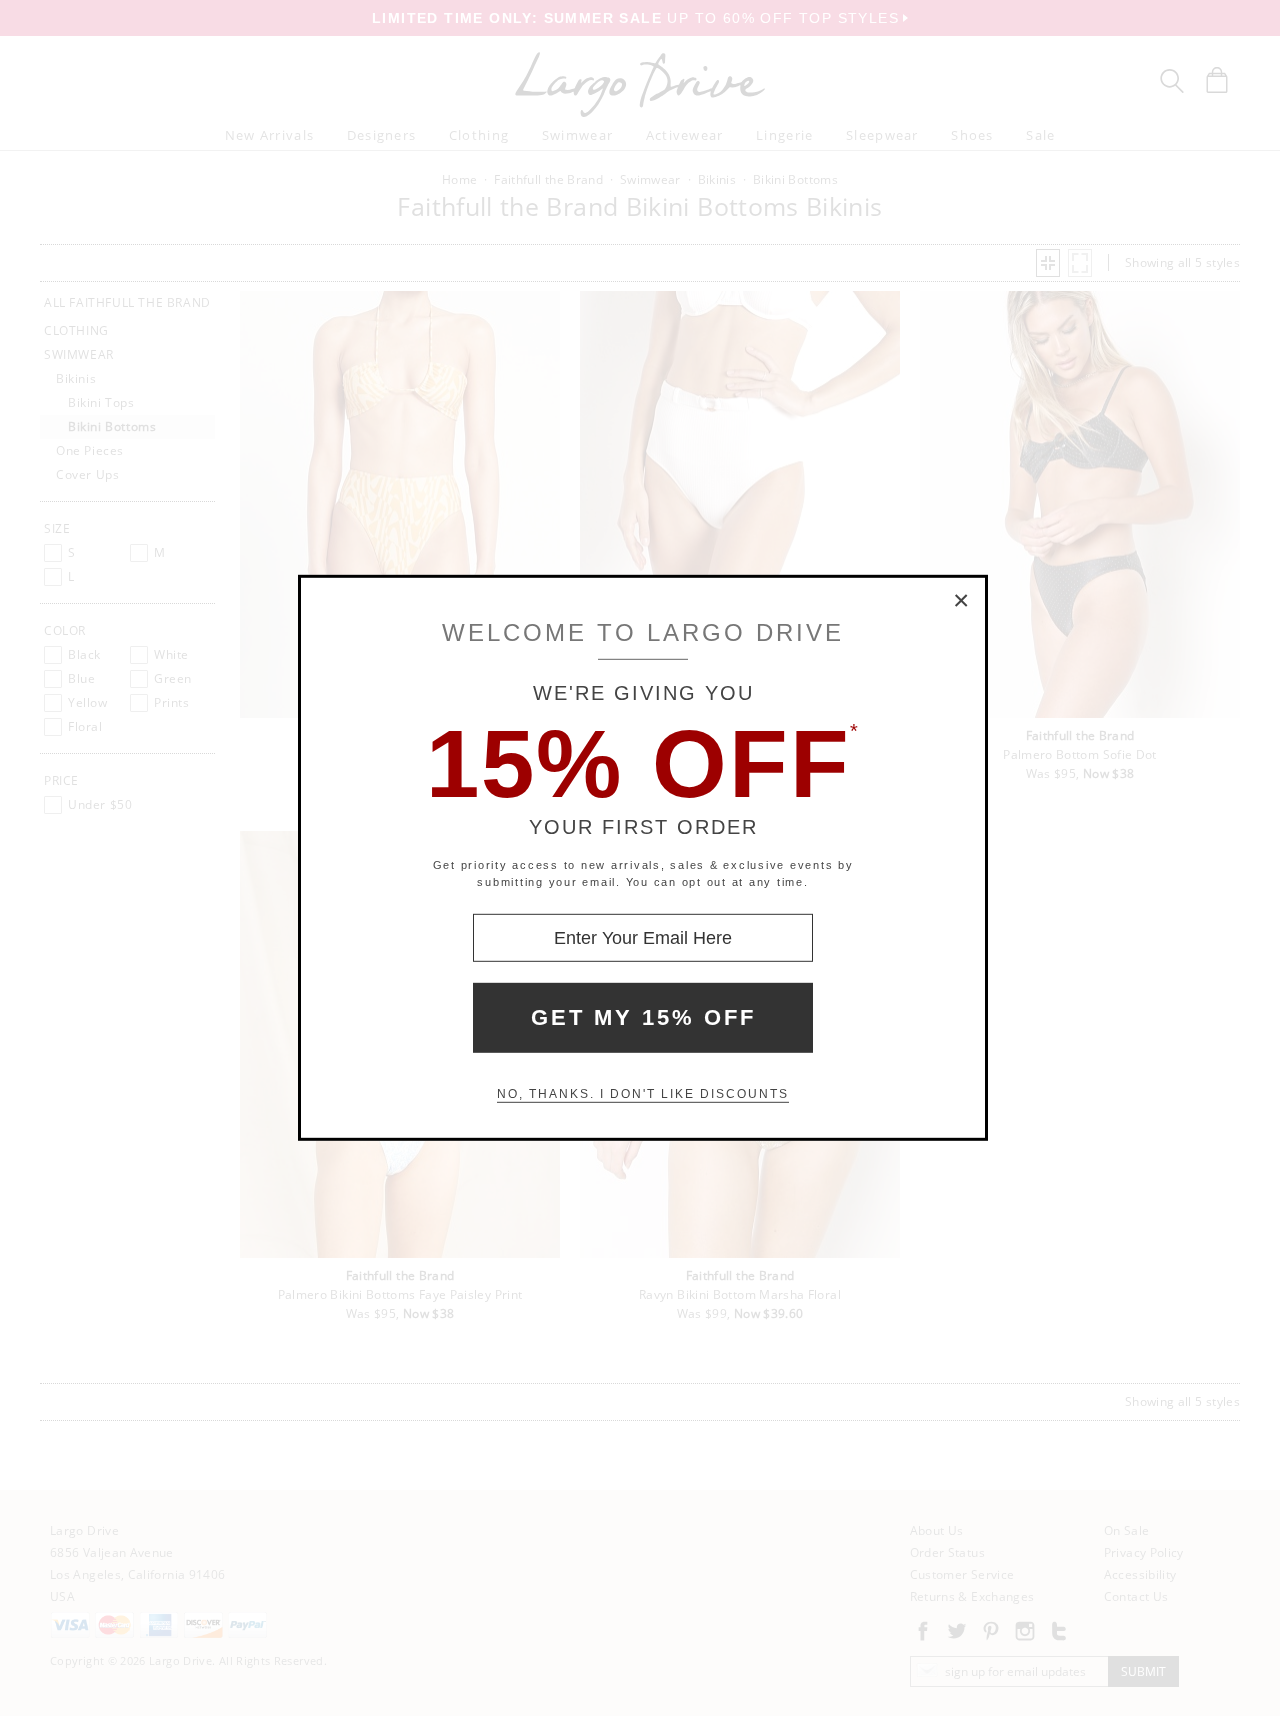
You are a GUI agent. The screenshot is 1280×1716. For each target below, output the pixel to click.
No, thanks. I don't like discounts (643, 1094)
